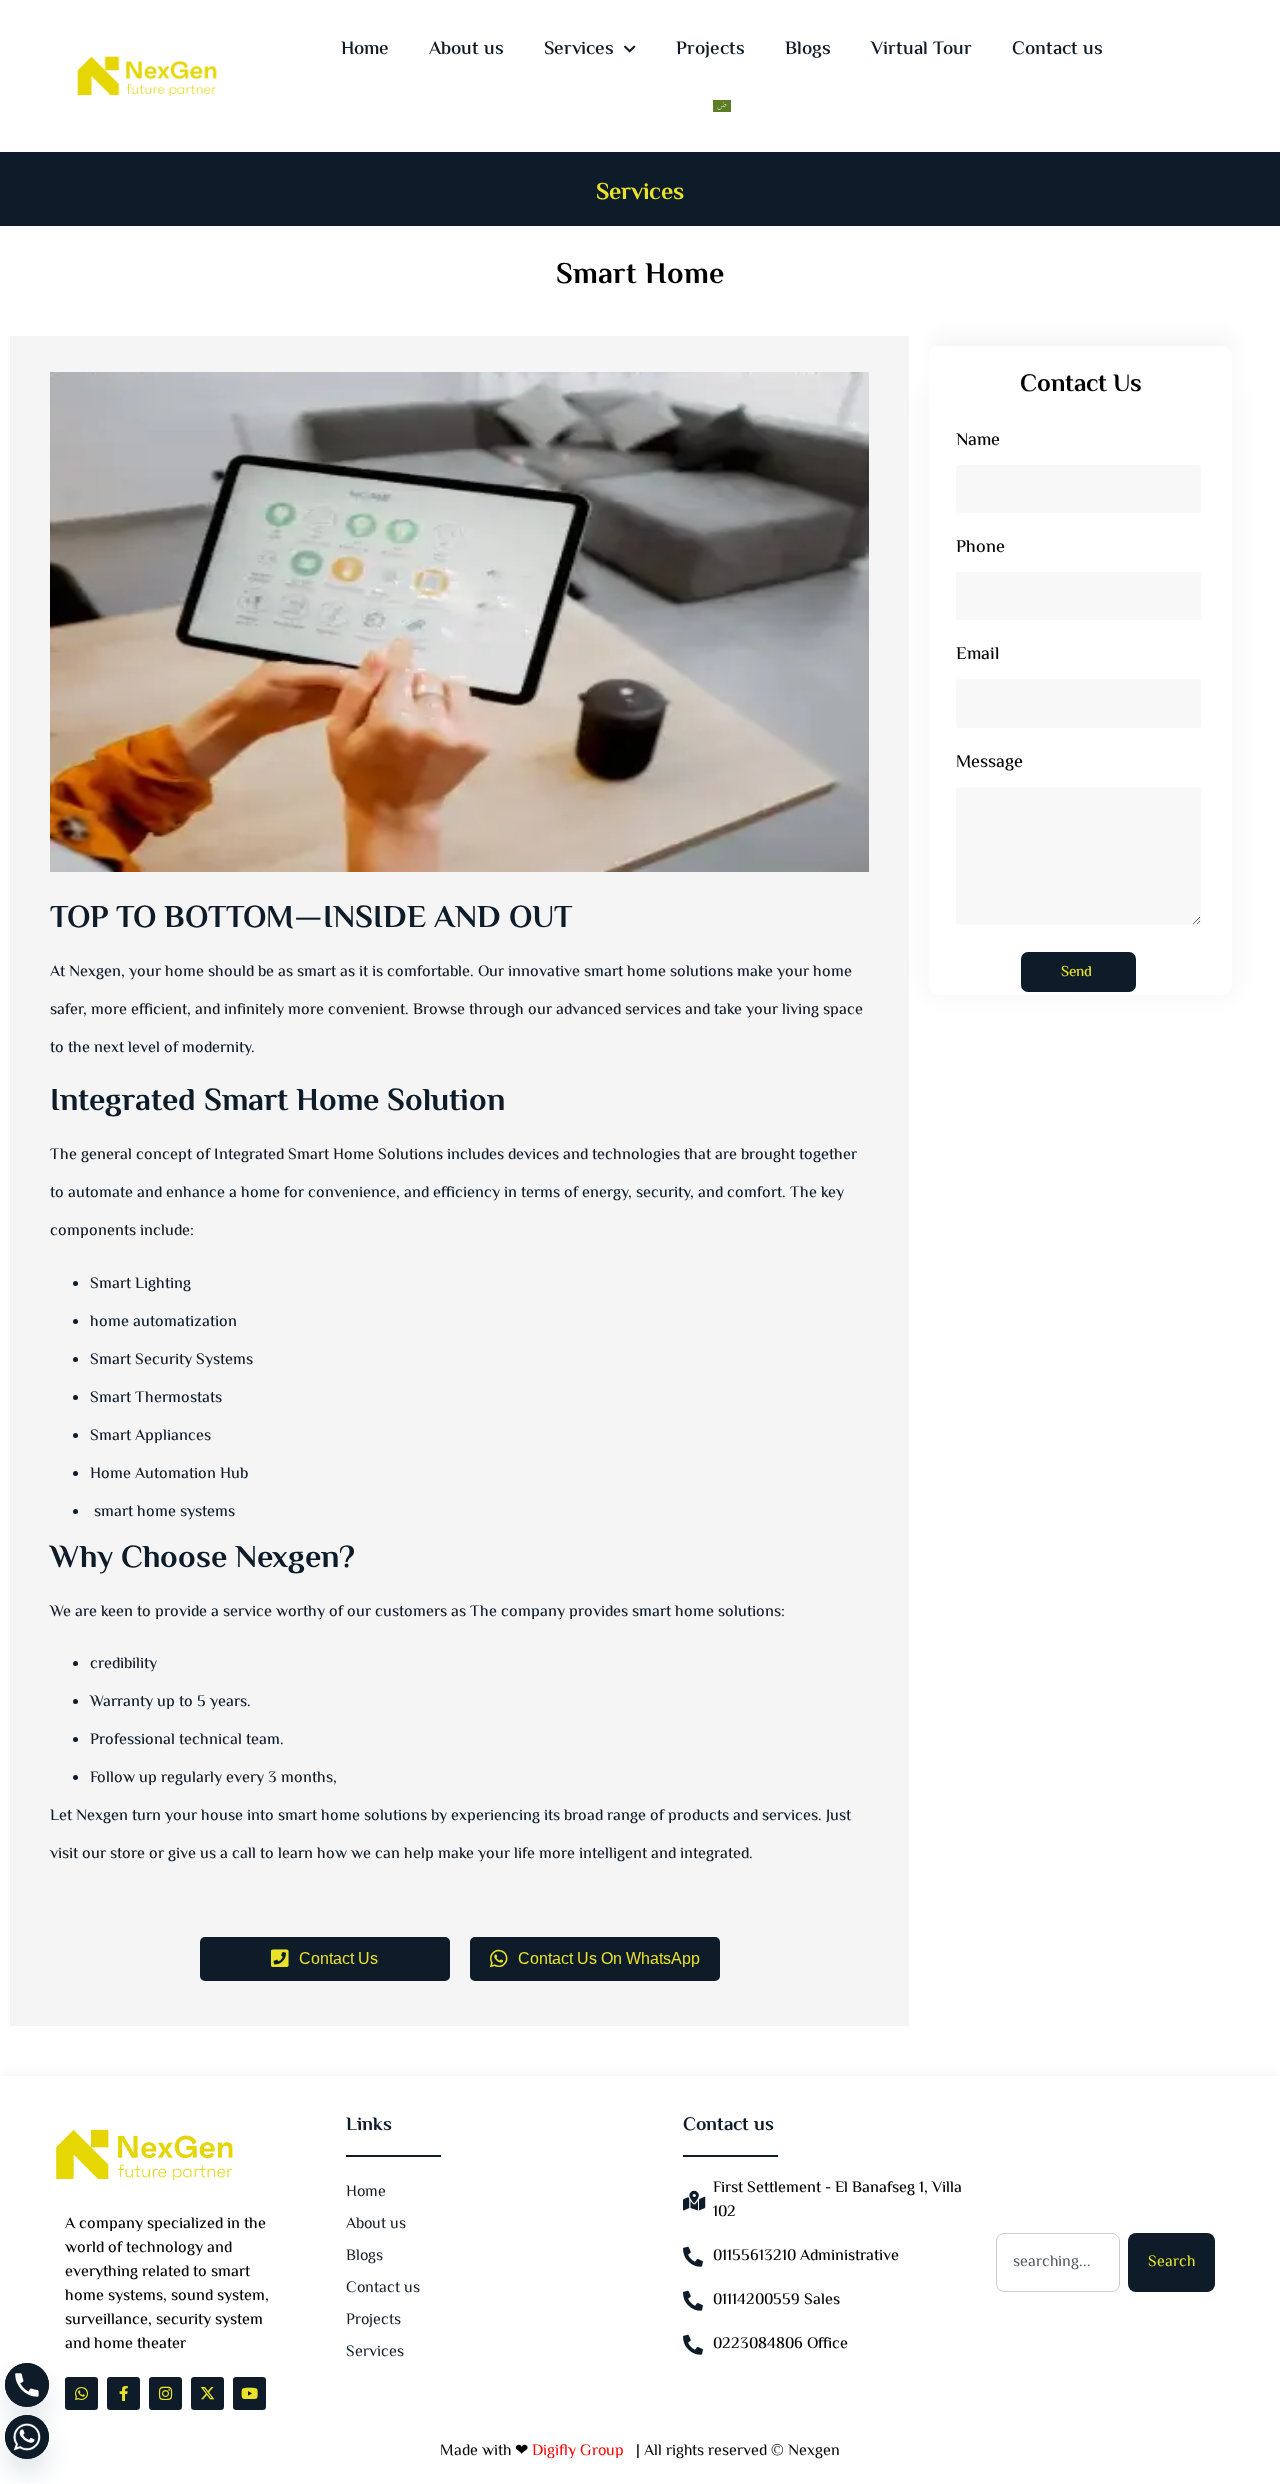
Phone (980, 550)
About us (466, 49)
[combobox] (1058, 2262)
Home (365, 49)
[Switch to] (722, 106)
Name (978, 443)
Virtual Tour (921, 49)
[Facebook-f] (123, 2393)
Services (579, 49)
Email (977, 657)
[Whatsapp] (81, 2393)
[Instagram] (165, 2393)
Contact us (1057, 49)
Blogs (808, 49)
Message (989, 765)
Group (604, 2451)
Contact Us (338, 1958)
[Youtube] (249, 2393)
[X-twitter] (207, 2393)
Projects (710, 49)
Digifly (556, 2451)
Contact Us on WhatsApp (609, 1958)
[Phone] (27, 2385)
